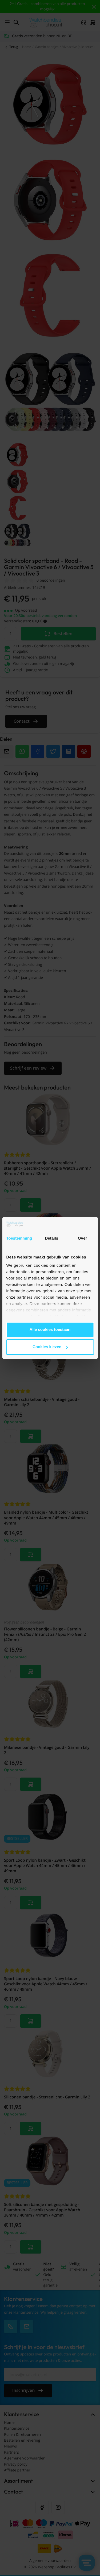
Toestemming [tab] (19, 1238)
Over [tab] (83, 1238)
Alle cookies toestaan (50, 1330)
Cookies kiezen (47, 1347)
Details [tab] (51, 1238)
